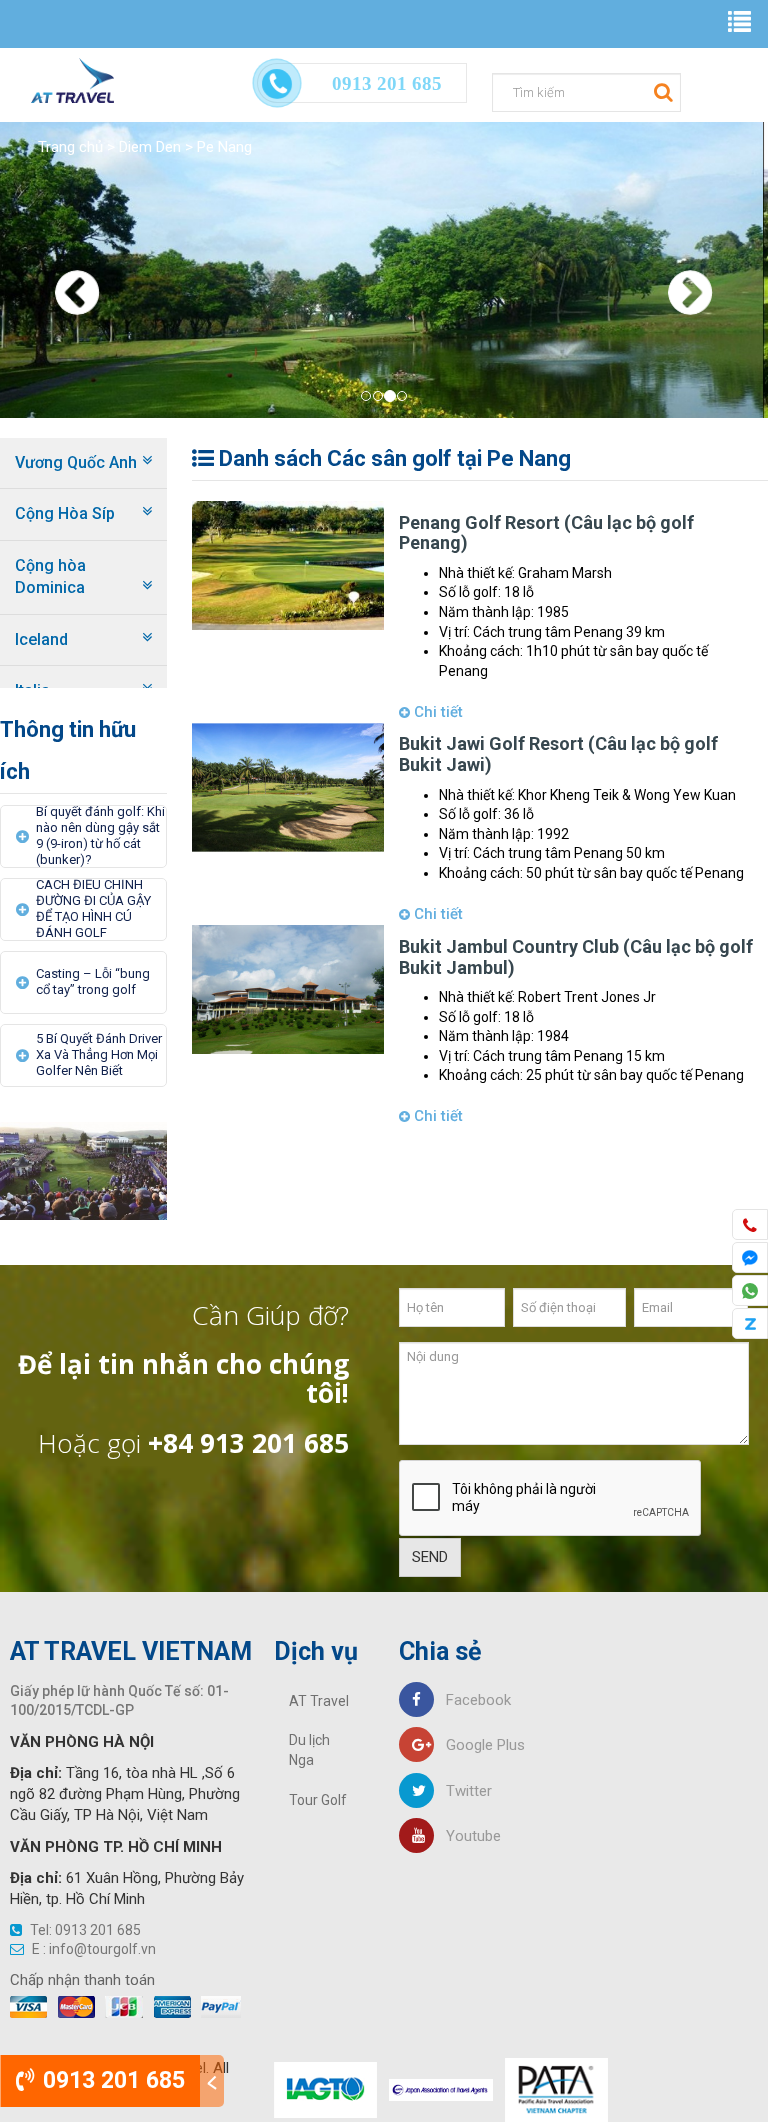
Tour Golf (318, 1800)
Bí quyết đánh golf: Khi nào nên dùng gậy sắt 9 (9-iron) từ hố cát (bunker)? (100, 835)
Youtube (467, 1836)
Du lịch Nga (309, 1750)
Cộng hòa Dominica (50, 576)
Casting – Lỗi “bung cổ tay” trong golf (93, 981)
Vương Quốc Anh (76, 462)
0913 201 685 (111, 2080)
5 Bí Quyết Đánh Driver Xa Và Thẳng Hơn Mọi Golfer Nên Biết (99, 1054)
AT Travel (319, 1701)
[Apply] (661, 91)
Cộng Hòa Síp (65, 513)
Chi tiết (436, 712)
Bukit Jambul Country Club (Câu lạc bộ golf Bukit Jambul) (576, 957)
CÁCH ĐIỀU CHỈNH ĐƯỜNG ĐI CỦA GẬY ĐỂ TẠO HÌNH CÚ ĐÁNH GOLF (93, 908)
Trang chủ (70, 147)
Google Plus (479, 1745)
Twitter (463, 1791)
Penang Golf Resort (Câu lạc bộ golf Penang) (546, 533)
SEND (430, 1557)
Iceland (41, 639)
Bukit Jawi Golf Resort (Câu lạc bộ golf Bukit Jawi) (558, 754)
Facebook (472, 1700)
